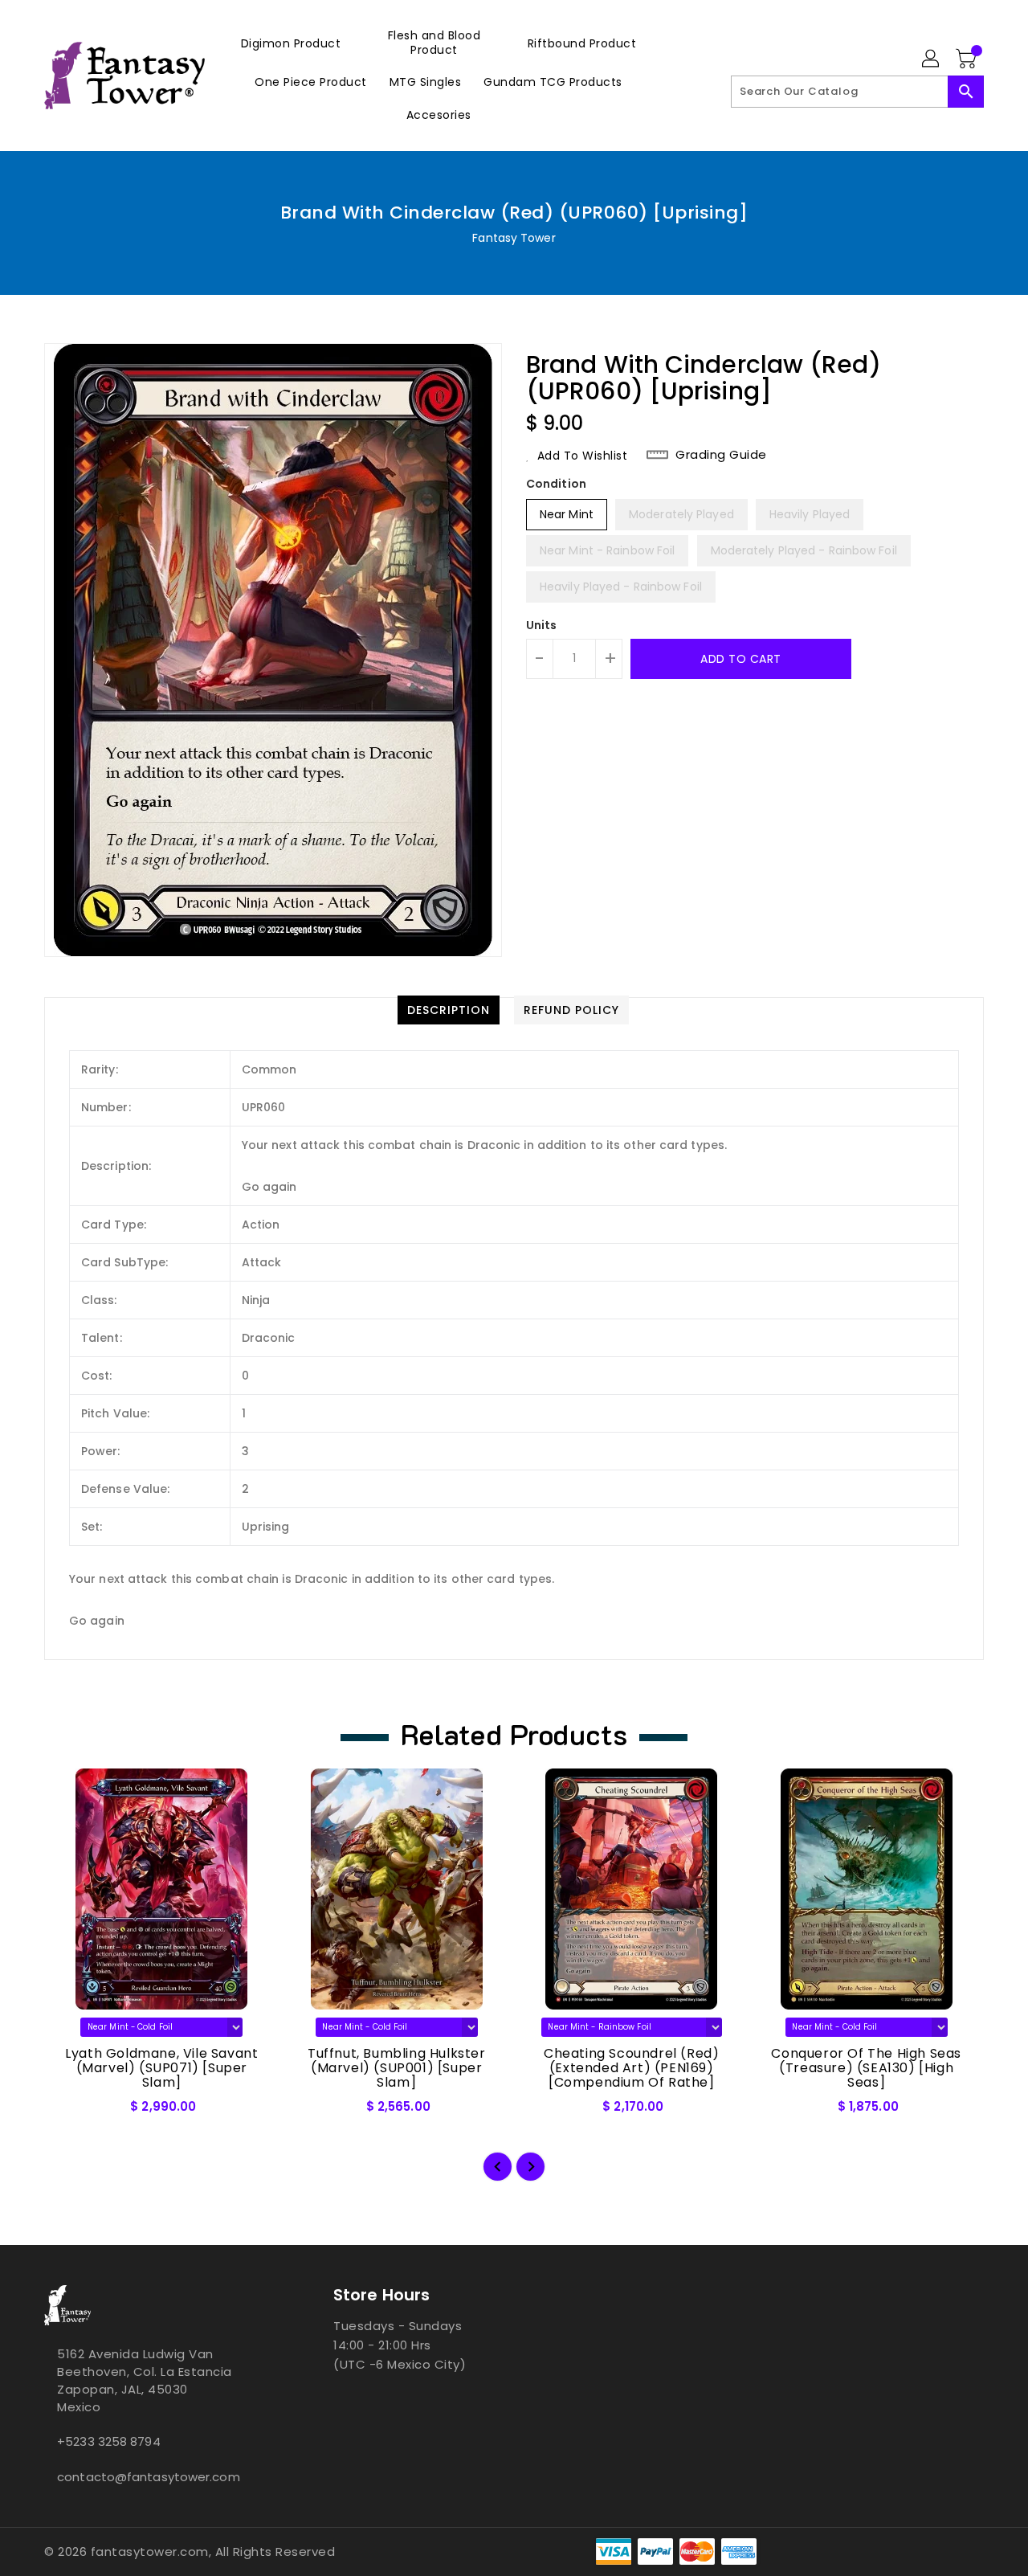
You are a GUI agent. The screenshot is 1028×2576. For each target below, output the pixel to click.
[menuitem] (291, 43)
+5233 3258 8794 (109, 2441)
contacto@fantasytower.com (149, 2477)
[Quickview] (70, 2112)
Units (542, 625)
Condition (556, 484)
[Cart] (968, 59)
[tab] (449, 1010)
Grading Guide (721, 455)
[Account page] (932, 59)
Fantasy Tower (514, 238)
